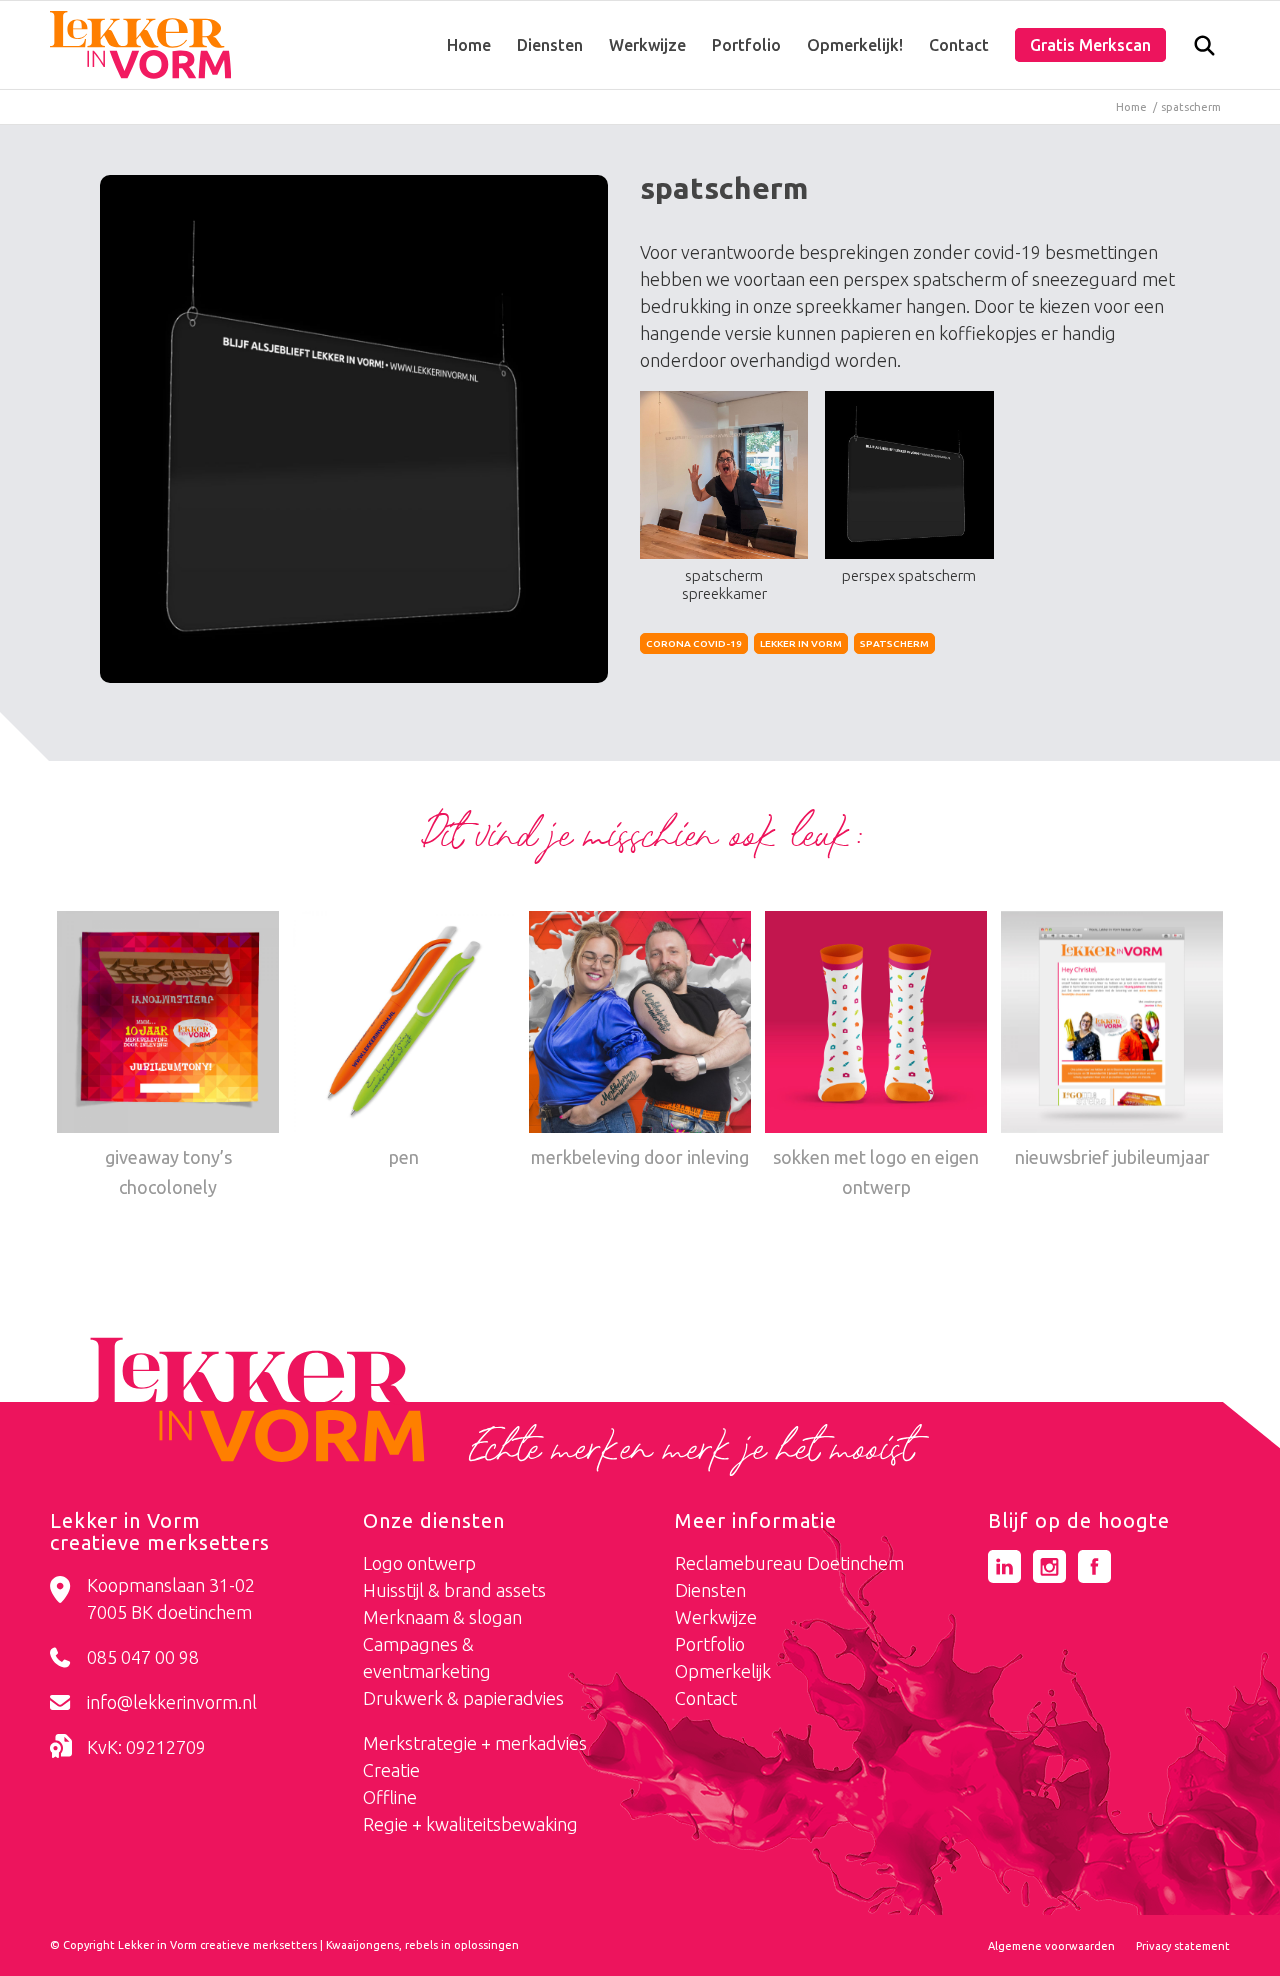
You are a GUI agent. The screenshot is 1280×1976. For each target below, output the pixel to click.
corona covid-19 (694, 643)
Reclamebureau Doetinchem (789, 1563)
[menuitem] (469, 45)
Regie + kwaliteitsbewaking (470, 1824)
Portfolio (710, 1644)
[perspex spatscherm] (354, 429)
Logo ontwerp (419, 1563)
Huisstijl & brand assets (454, 1590)
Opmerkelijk (723, 1671)
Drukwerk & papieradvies (463, 1698)
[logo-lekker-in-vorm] (140, 45)
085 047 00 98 (143, 1657)
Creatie (391, 1770)
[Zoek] (1204, 50)
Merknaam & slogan (442, 1617)
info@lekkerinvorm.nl (172, 1702)
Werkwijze (716, 1617)
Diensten (710, 1590)
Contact (706, 1698)
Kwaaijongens (362, 1945)
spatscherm (894, 643)
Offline (390, 1797)
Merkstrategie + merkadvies (475, 1743)
